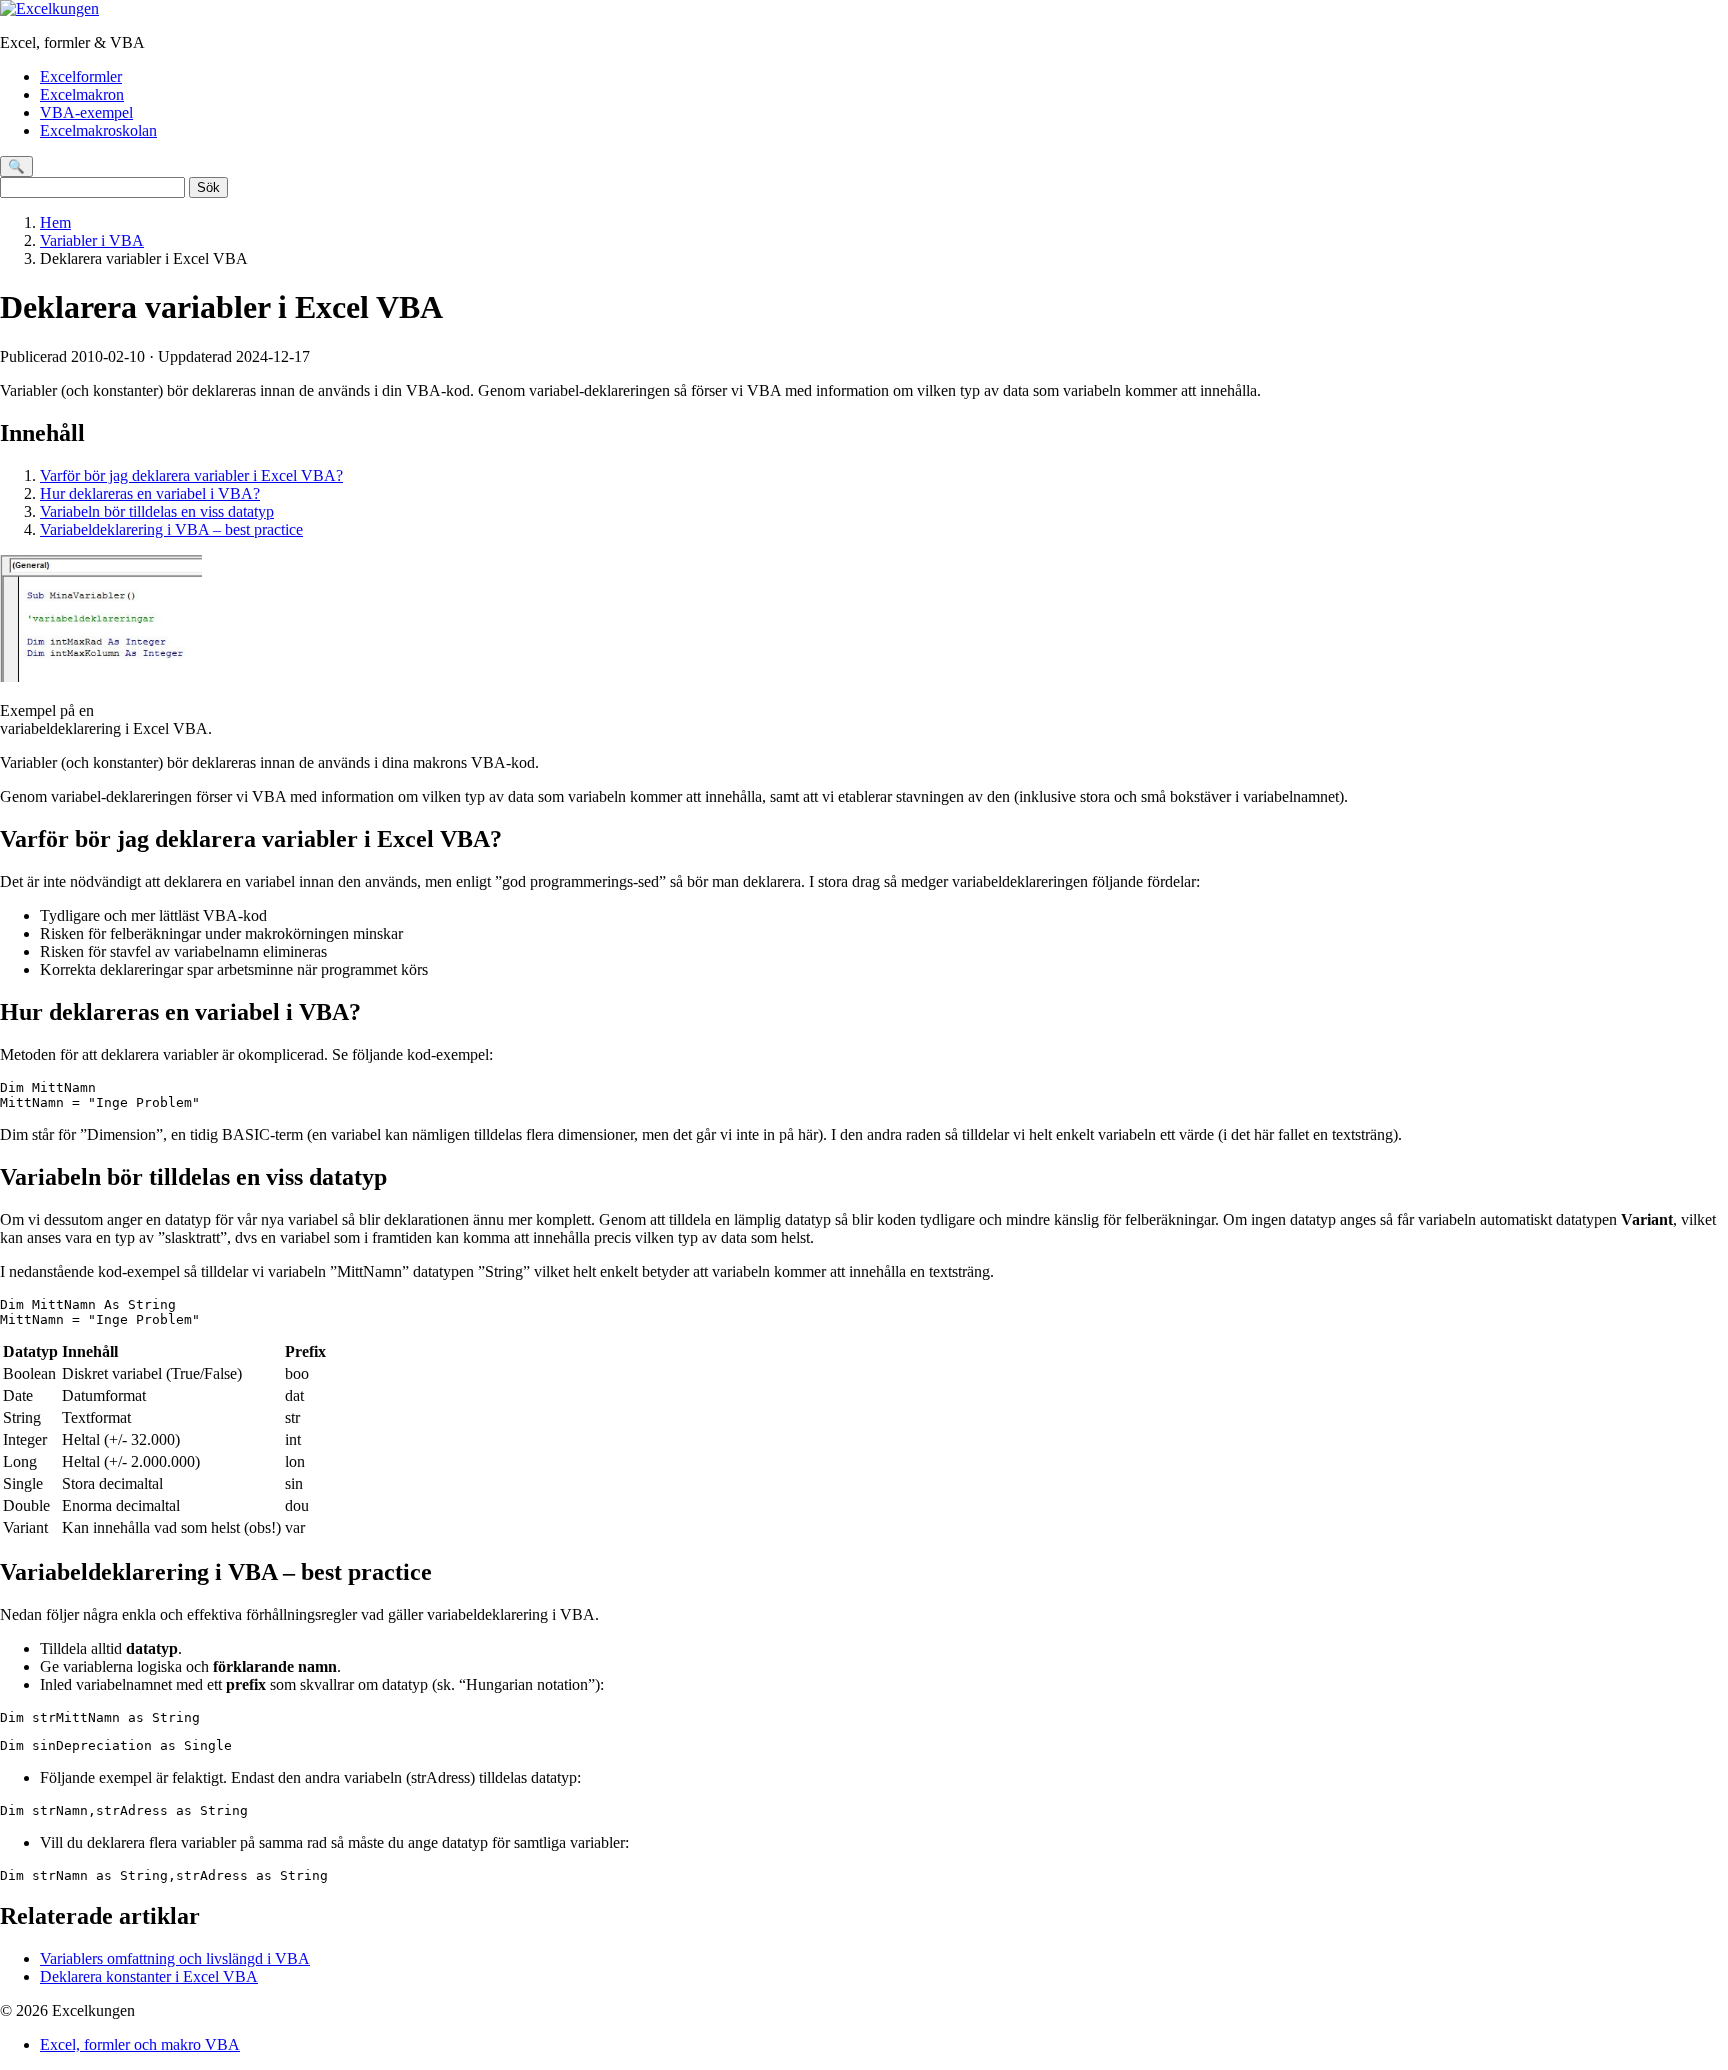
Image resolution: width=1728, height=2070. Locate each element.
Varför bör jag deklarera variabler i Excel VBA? (191, 475)
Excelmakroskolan (98, 130)
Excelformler (81, 76)
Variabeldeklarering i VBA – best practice (171, 529)
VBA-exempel (86, 112)
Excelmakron (82, 94)
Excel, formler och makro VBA (140, 2044)
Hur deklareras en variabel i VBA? (150, 493)
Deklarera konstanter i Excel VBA (149, 1976)
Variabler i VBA (92, 240)
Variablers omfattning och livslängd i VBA (175, 1958)
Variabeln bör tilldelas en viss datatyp (157, 511)
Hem (55, 222)
